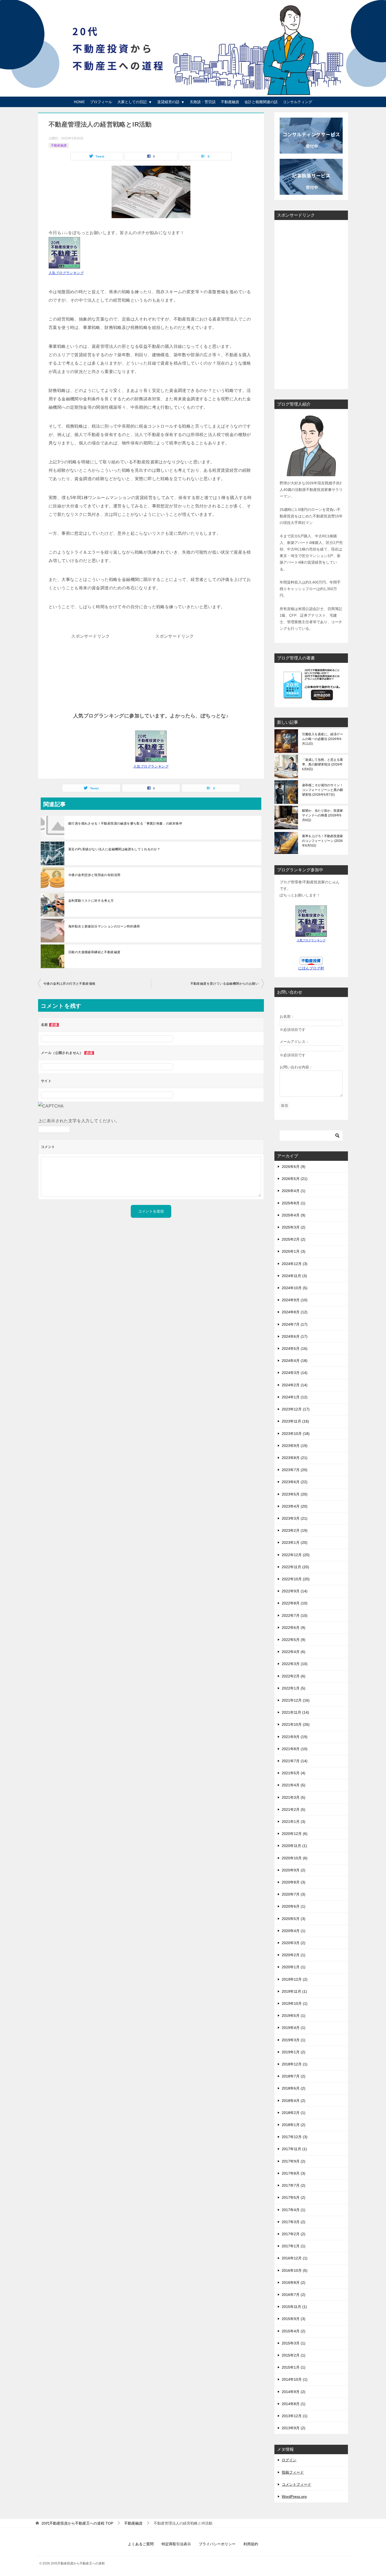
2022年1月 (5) (294, 1688)
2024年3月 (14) (295, 1373)
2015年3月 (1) (294, 2343)
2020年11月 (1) (294, 1846)
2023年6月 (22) (295, 1482)
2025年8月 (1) (294, 1203)
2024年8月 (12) (295, 1312)
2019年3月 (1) (294, 2040)
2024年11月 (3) (294, 1276)
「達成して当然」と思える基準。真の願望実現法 (322, 764)
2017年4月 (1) (294, 2210)
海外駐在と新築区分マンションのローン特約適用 (104, 926)
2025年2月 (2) (294, 1239)
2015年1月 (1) (294, 2367)
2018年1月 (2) (294, 2125)
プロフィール (101, 102)
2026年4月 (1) (294, 1191)
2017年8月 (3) (294, 2173)
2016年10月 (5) (295, 2270)
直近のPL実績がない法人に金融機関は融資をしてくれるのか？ (114, 849)
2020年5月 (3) (294, 1919)
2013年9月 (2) (294, 2428)
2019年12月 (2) (295, 1979)
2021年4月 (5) (294, 1785)
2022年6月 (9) (294, 1628)
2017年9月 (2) (294, 2161)
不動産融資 (230, 102)
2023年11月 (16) (295, 1421)
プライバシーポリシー (217, 2544)
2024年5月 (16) (295, 1349)
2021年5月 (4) (294, 1773)
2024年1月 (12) (295, 1397)
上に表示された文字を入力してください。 (79, 1121)
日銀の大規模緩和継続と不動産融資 (94, 952)
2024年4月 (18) (295, 1361)
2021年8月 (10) (295, 1749)
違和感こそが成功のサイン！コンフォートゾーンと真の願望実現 (322, 790)
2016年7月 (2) (294, 2295)
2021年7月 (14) (295, 1761)
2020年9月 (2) (294, 1870)
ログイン (289, 2460)
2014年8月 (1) (294, 2404)
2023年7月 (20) (295, 1470)
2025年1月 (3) (294, 1251)
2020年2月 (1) (294, 1955)
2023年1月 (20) (295, 1543)
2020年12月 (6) (295, 1834)
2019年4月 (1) (294, 2028)
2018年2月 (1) (294, 2113)
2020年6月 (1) (294, 1906)
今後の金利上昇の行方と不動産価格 (69, 984)
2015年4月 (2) (294, 2331)
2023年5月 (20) (295, 1494)
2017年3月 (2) (294, 2222)
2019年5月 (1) (294, 2016)
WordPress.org (294, 2496)
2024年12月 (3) (295, 1264)
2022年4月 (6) (294, 1652)
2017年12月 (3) (295, 2137)
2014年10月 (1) (295, 2379)
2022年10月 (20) (296, 1579)
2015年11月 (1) (294, 2307)
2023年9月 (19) (295, 1446)
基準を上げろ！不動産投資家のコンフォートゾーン (322, 841)
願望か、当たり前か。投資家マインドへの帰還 (322, 815)
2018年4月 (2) (294, 2101)
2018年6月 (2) (294, 2088)
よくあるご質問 (141, 2544)
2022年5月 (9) (294, 1640)
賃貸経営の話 (168, 102)
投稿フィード (293, 2472)
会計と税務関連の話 (261, 102)
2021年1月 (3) (294, 1822)
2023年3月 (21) (295, 1518)
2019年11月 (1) (294, 1991)
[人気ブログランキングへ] (151, 758)
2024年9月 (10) (295, 1300)
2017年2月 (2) (294, 2234)
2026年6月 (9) (294, 1167)
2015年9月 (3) (294, 2319)
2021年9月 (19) (295, 1737)
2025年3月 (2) (294, 1227)
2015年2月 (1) (294, 2355)
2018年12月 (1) (295, 2064)
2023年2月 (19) (295, 1530)
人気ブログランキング (66, 273)
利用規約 (251, 2544)
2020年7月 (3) (294, 1894)
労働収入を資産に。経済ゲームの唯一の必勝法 (322, 739)
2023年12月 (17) (296, 1409)
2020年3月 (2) (294, 1943)
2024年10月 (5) (295, 1288)
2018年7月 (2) (294, 2076)
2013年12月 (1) (295, 2416)
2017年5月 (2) (294, 2197)
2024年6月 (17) (295, 1336)
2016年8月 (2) (294, 2283)
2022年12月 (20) (296, 1555)
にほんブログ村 (311, 968)
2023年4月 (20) (295, 1506)
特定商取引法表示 (176, 2544)
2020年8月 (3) (294, 1882)
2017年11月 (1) (294, 2149)
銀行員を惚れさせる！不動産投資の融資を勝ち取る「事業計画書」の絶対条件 (125, 823)
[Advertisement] (91, 673)
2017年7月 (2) (294, 2185)
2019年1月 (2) (294, 2052)
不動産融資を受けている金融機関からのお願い (225, 984)
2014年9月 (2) (294, 2392)
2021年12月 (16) (296, 1700)
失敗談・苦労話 (203, 102)
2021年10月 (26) (296, 1724)
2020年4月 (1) (294, 1931)
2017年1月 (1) (294, 2246)
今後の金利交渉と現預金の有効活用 (94, 875)
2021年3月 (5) (294, 1797)
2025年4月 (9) (294, 1215)
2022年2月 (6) (294, 1676)
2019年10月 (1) (295, 2003)
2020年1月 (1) (294, 1967)
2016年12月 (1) (295, 2258)
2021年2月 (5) (294, 1809)
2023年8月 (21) (295, 1458)
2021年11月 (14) (295, 1712)
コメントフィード (296, 2484)
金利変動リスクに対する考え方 (91, 901)
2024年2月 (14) (295, 1385)
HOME (79, 102)
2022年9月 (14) (295, 1591)
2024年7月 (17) (295, 1324)
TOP (77, 2523)
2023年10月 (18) (296, 1434)
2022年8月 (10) (295, 1603)
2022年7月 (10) (295, 1615)
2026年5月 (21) (295, 1179)
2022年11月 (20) (295, 1567)
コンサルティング (298, 102)
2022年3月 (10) (295, 1664)
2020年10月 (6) (295, 1858)
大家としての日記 (132, 102)
